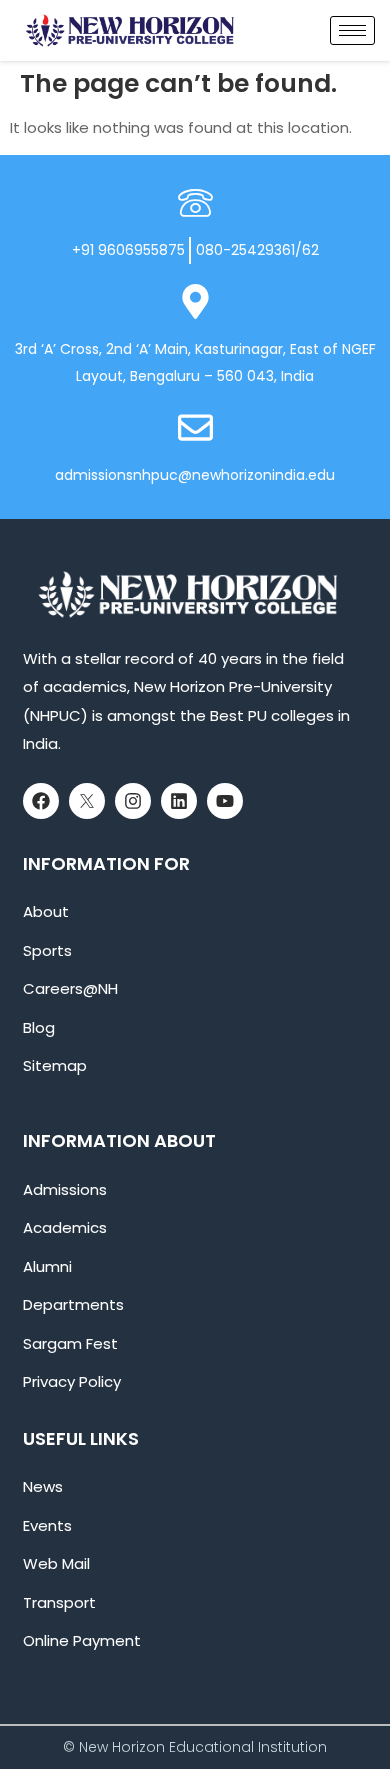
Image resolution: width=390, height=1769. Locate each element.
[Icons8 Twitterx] (87, 801)
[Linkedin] (179, 801)
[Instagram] (133, 801)
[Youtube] (225, 801)
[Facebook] (41, 801)
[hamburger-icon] (352, 30)
